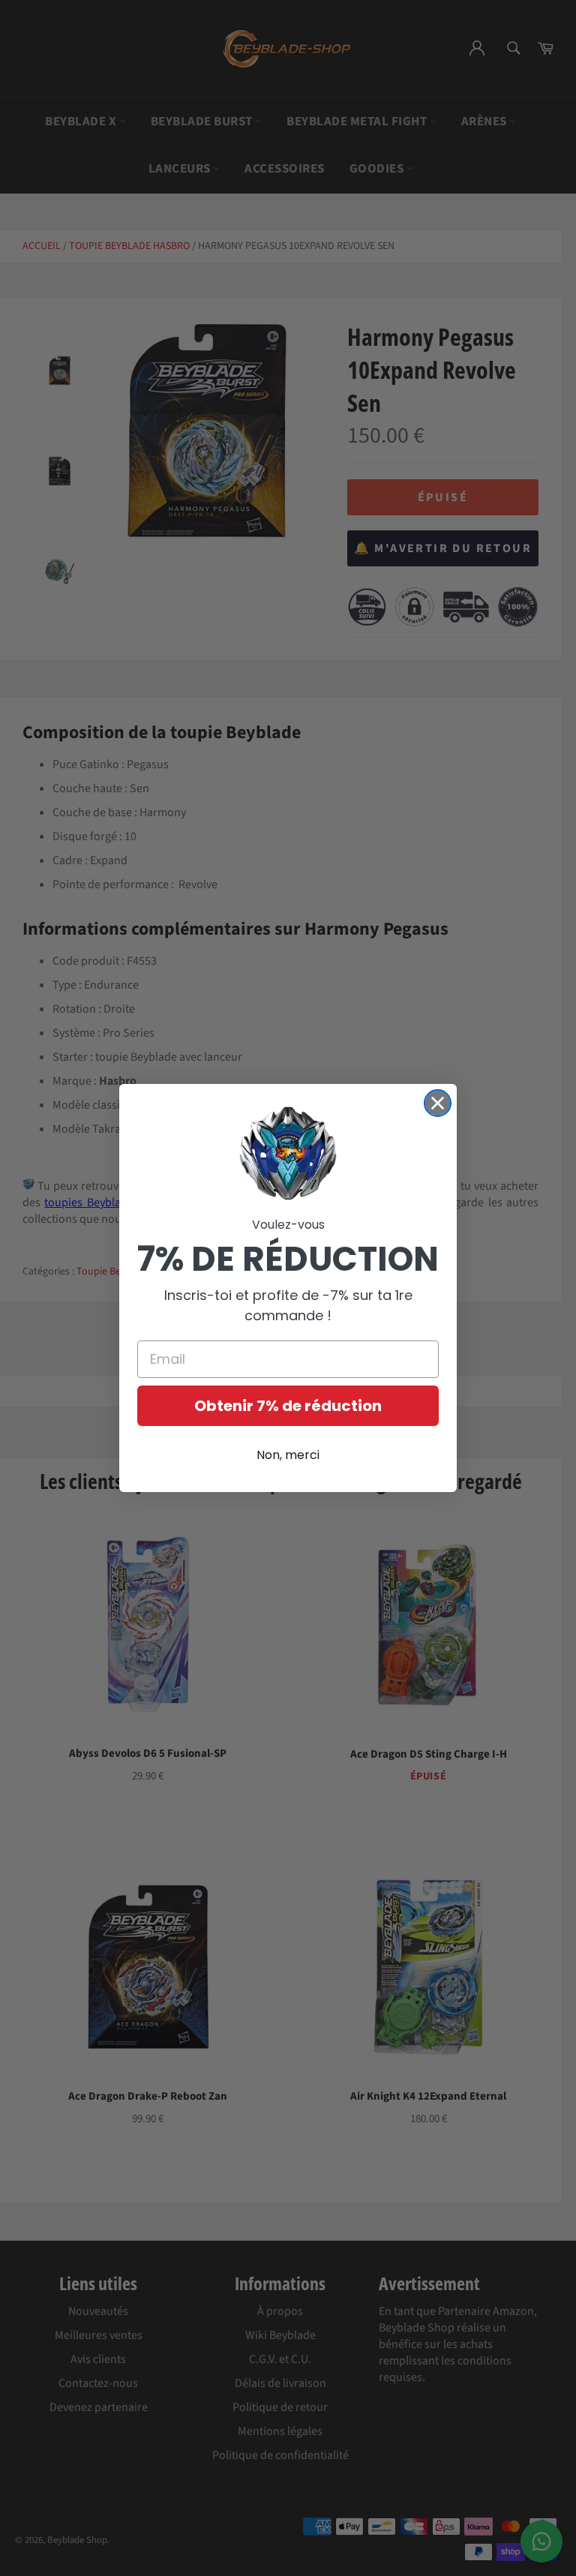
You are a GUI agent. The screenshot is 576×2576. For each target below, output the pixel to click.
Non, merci (288, 1455)
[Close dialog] (438, 1103)
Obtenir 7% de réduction (288, 1406)
